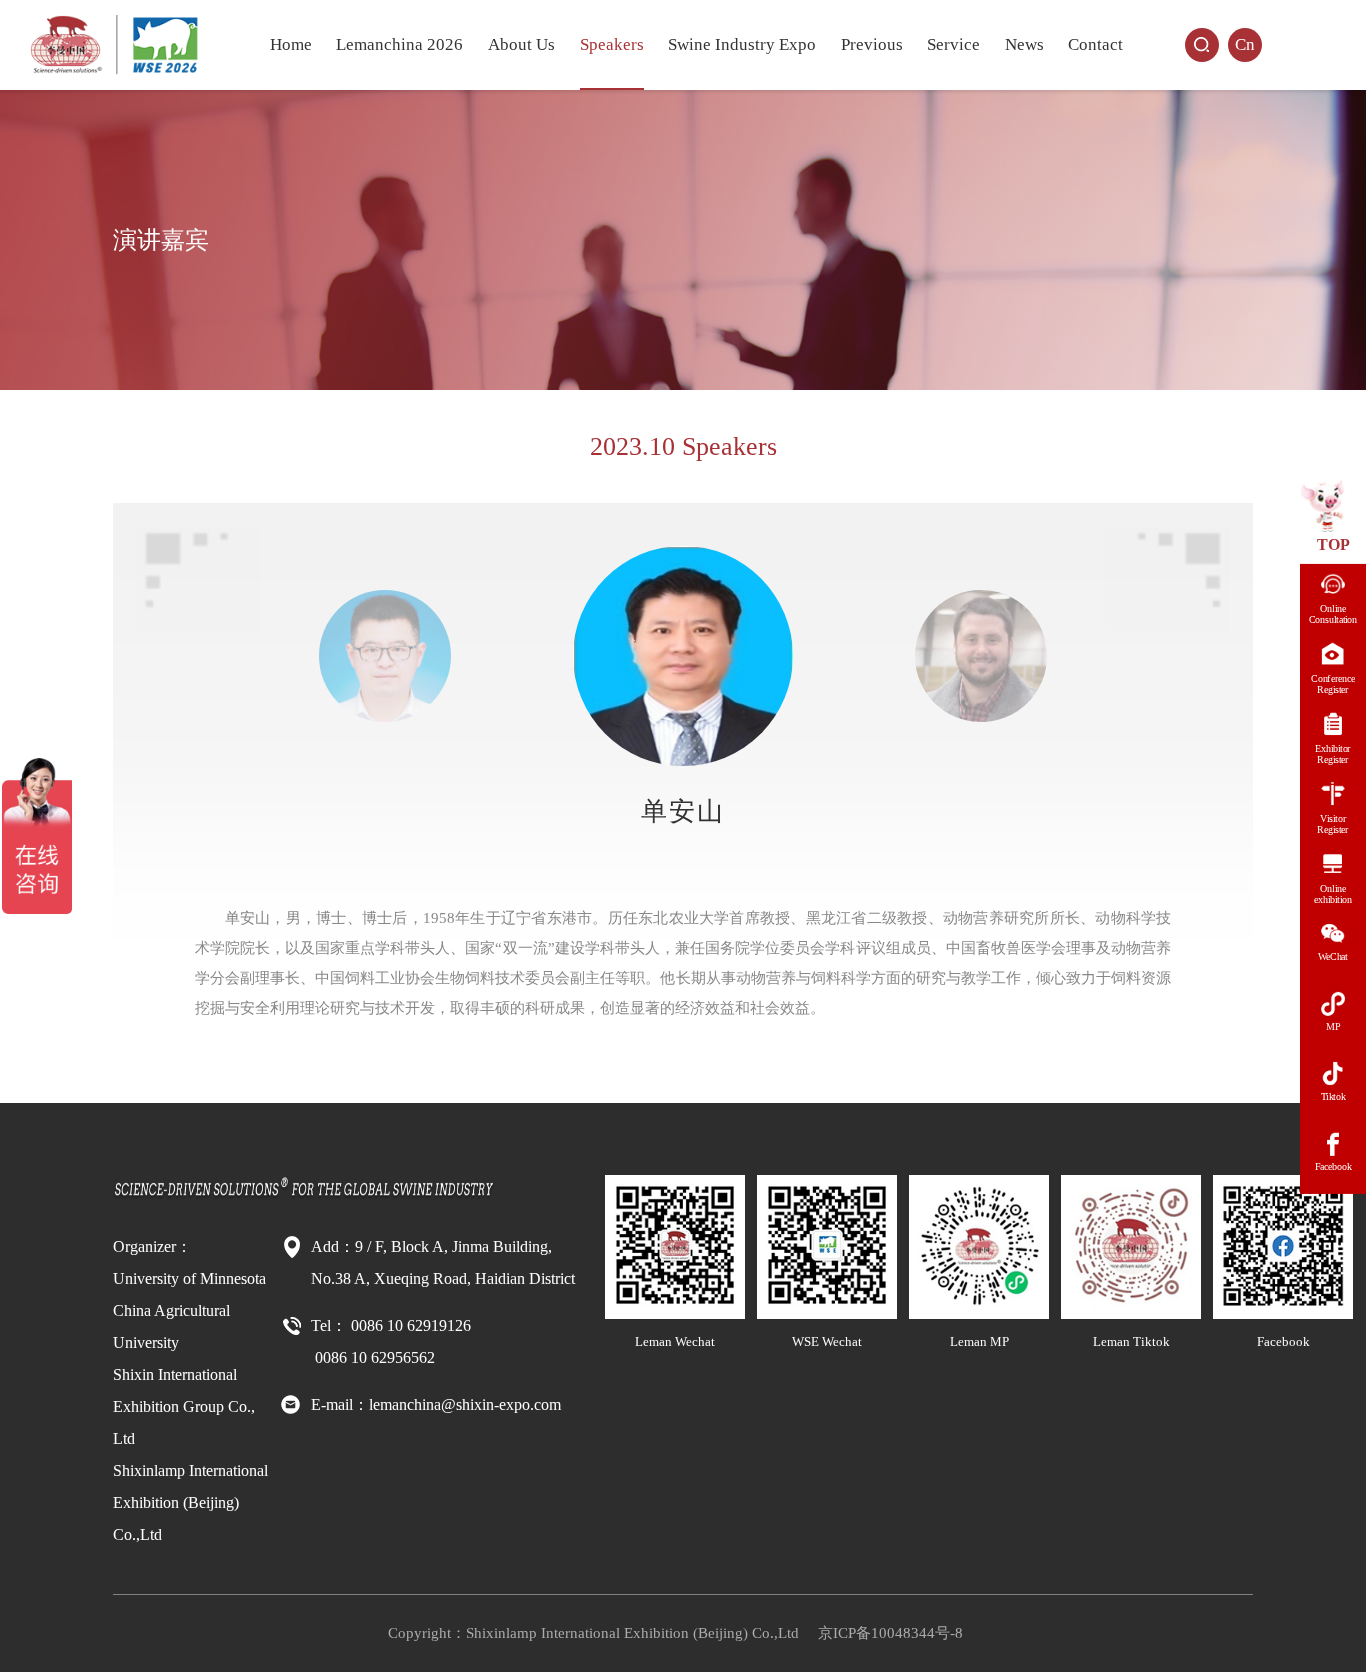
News (1024, 44)
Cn (1245, 44)
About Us (521, 44)
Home (291, 44)
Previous (872, 44)
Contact (1095, 44)
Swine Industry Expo (742, 44)
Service (953, 44)
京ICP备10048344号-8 (890, 1633)
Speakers (612, 44)
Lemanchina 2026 (399, 44)
